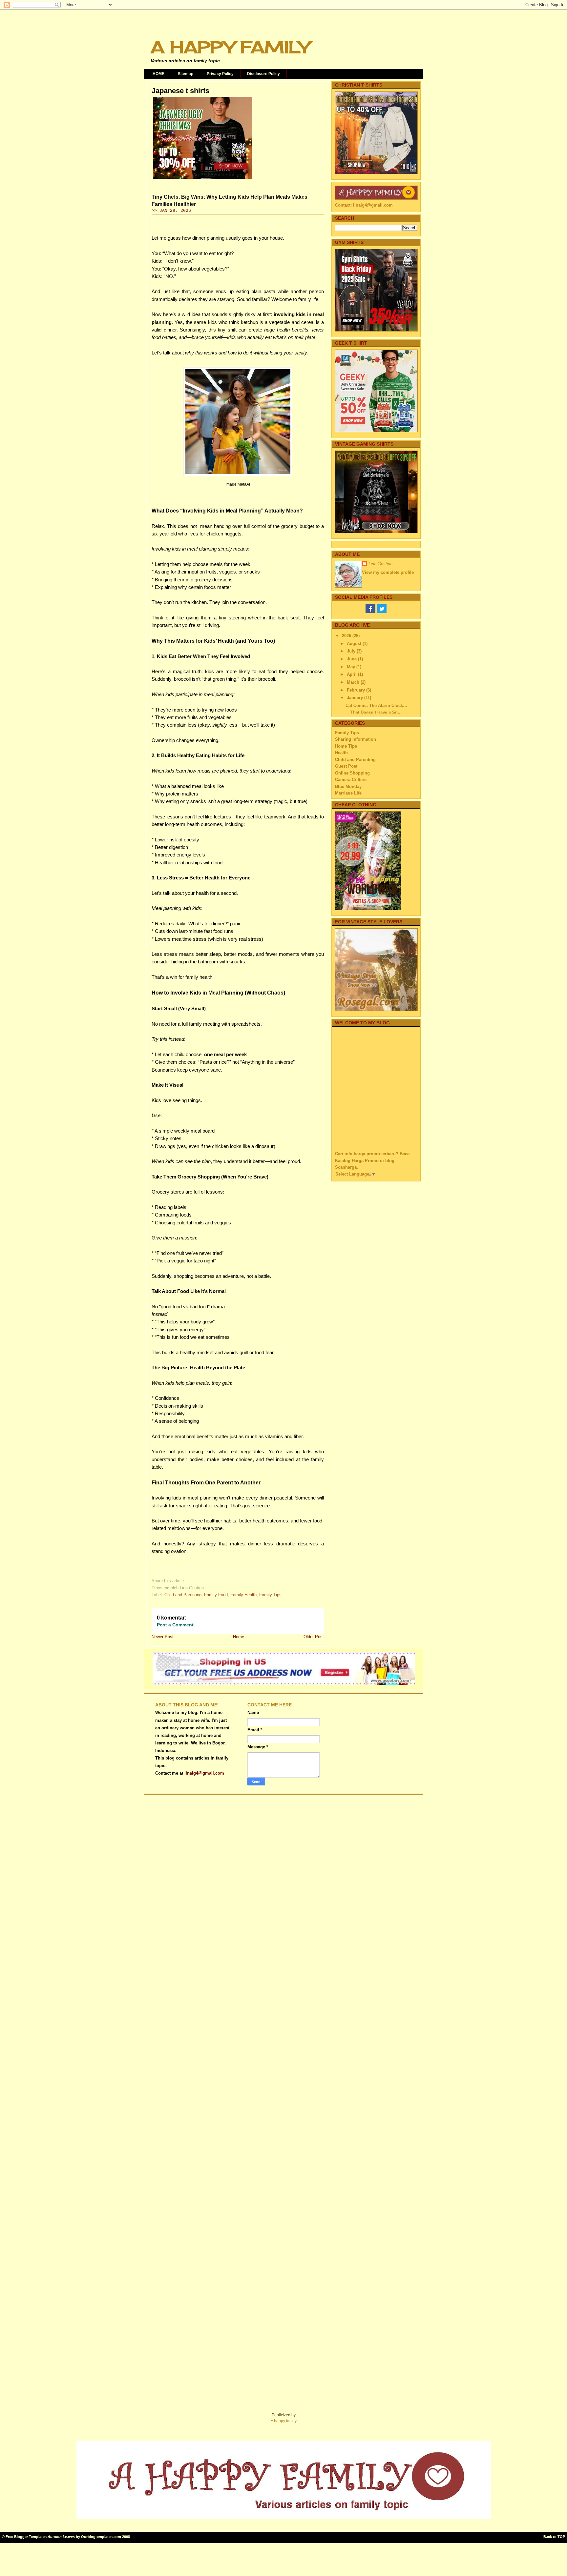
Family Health (243, 1595)
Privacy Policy (220, 74)
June (352, 659)
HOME (158, 74)
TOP (561, 2537)
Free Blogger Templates (26, 2537)
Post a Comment (175, 1625)
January (356, 698)
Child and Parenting (183, 1595)
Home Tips (346, 746)
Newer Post (163, 1637)
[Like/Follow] (370, 612)
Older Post (314, 1637)
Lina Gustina (380, 564)
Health (341, 753)
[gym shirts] (376, 330)
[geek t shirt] (376, 431)
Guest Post (346, 766)
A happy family (284, 2421)
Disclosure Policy (263, 74)
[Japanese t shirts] (202, 179)
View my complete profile (388, 572)
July (352, 651)
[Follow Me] (382, 612)
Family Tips (270, 1595)
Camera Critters (351, 780)
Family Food (216, 1595)
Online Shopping (352, 773)
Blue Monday (348, 786)
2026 (347, 636)
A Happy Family (230, 47)
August (355, 644)
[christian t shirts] (376, 173)
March (354, 682)
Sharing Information (356, 739)
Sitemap (186, 74)
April (352, 674)
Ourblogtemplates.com (101, 2537)
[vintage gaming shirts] (376, 532)
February (357, 690)
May (352, 667)
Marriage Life (348, 793)
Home (239, 1637)
